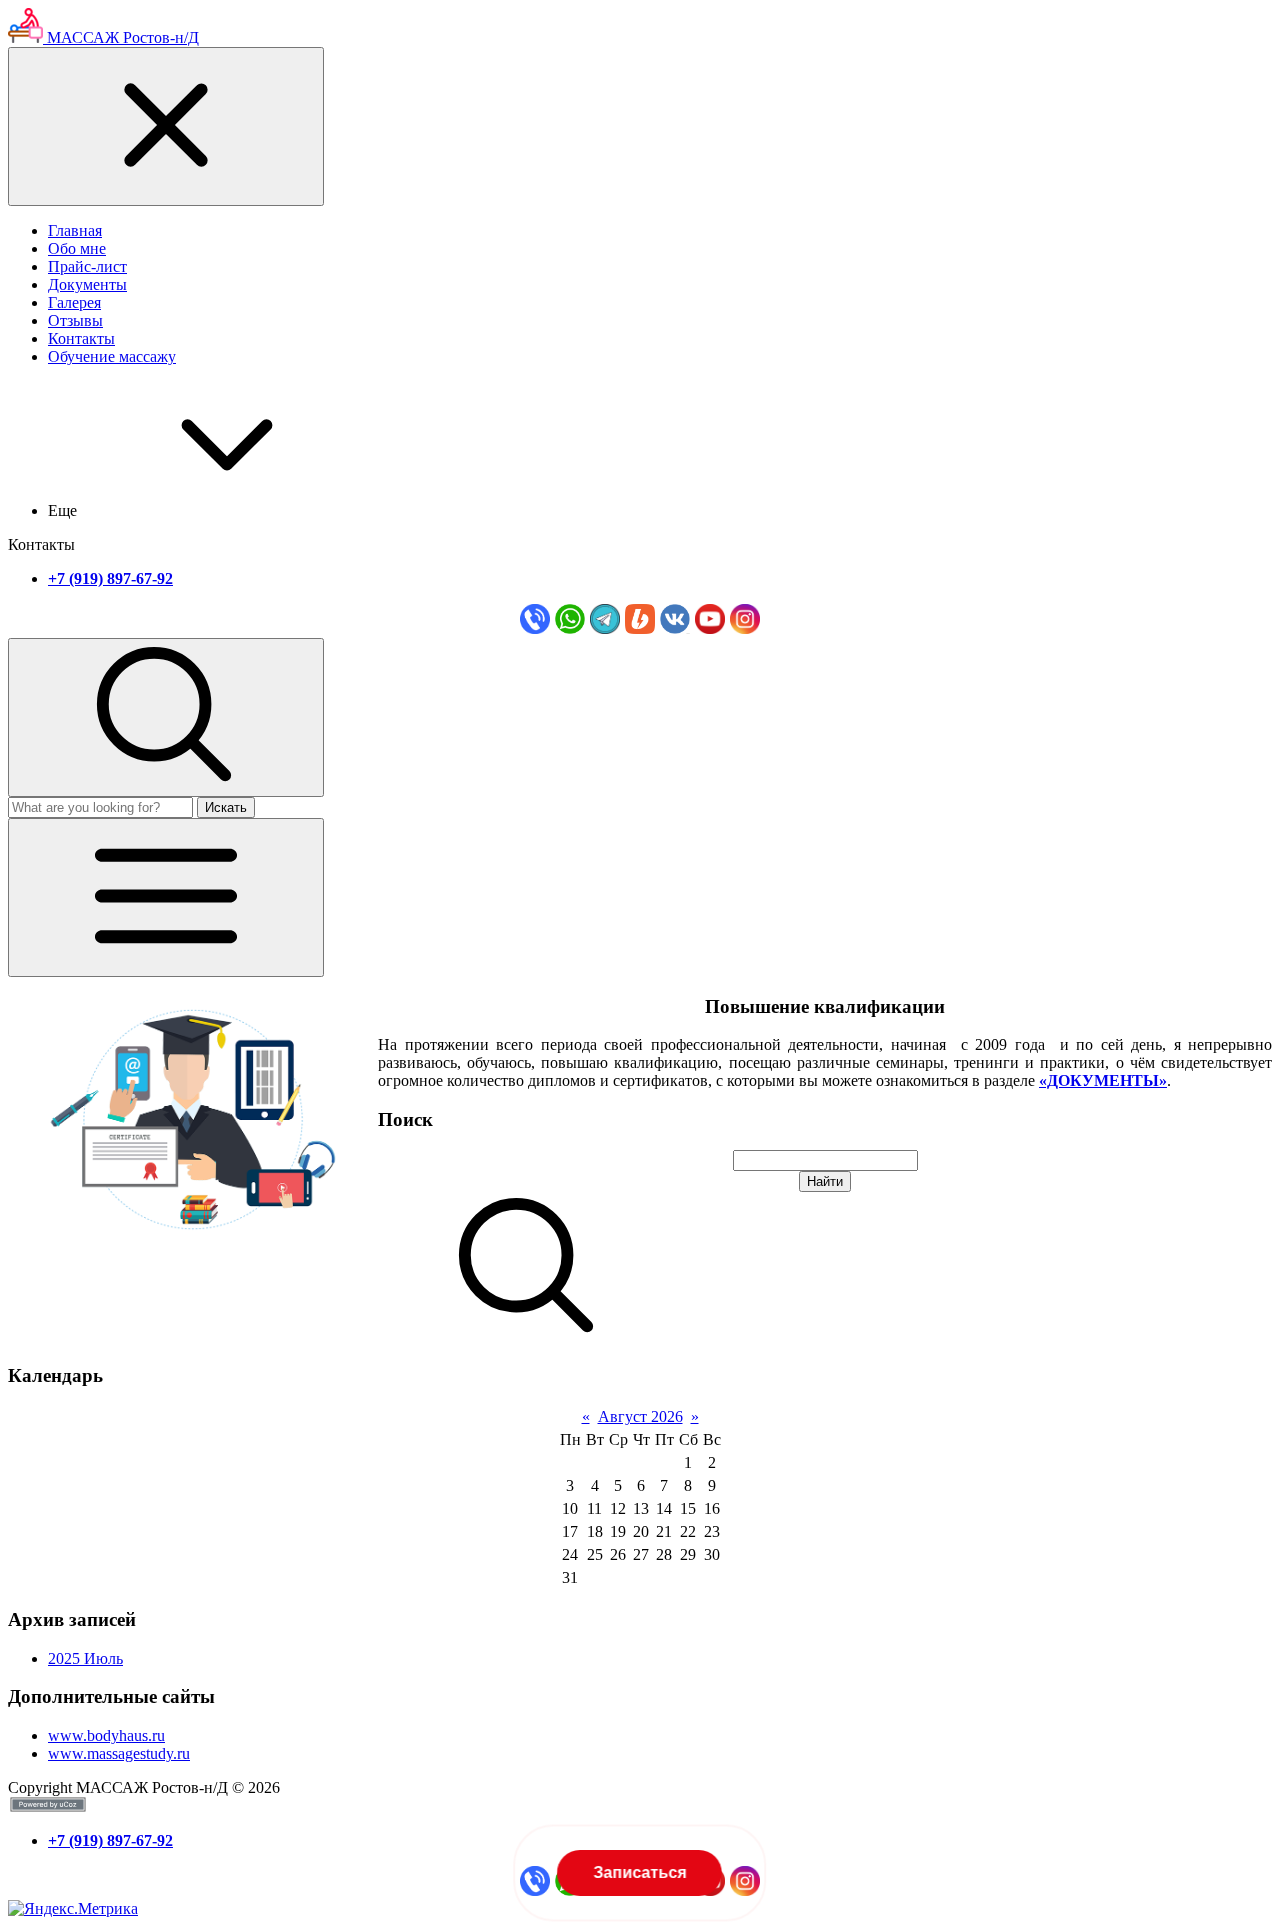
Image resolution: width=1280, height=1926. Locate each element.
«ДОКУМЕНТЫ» (1103, 1080)
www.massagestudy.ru (119, 1753)
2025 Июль (85, 1658)
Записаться (639, 1872)
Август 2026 (640, 1416)
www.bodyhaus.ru (106, 1735)
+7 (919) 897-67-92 (110, 578)
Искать (226, 807)
